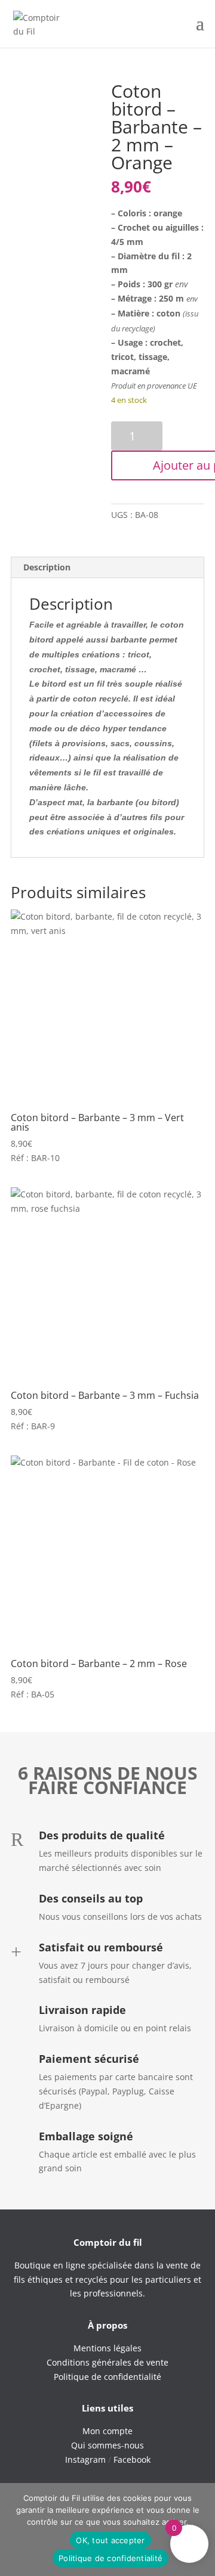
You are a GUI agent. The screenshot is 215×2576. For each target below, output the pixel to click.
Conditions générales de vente (107, 2362)
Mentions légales (107, 2348)
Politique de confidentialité (110, 2558)
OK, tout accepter (110, 2540)
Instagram (85, 2459)
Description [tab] (47, 567)
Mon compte (107, 2431)
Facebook (132, 2459)
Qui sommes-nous (107, 2445)
